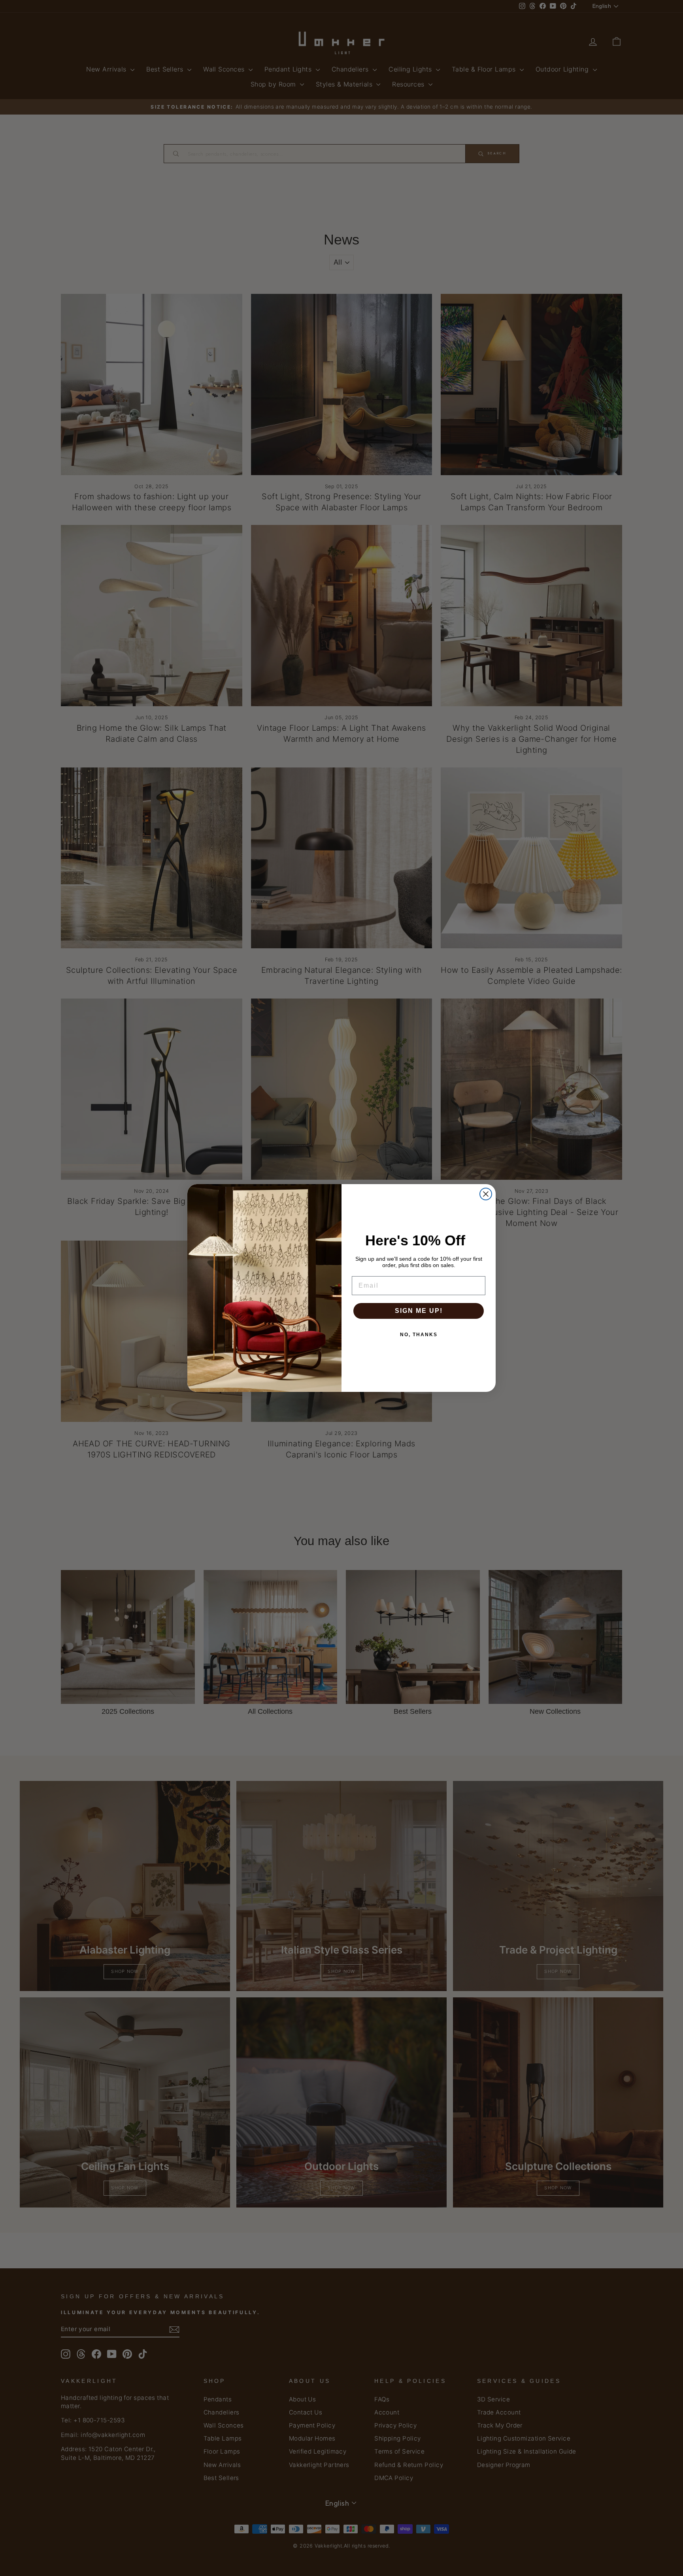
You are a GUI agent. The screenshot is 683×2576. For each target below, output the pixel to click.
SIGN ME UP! (419, 1311)
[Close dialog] (486, 1194)
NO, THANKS (419, 1335)
